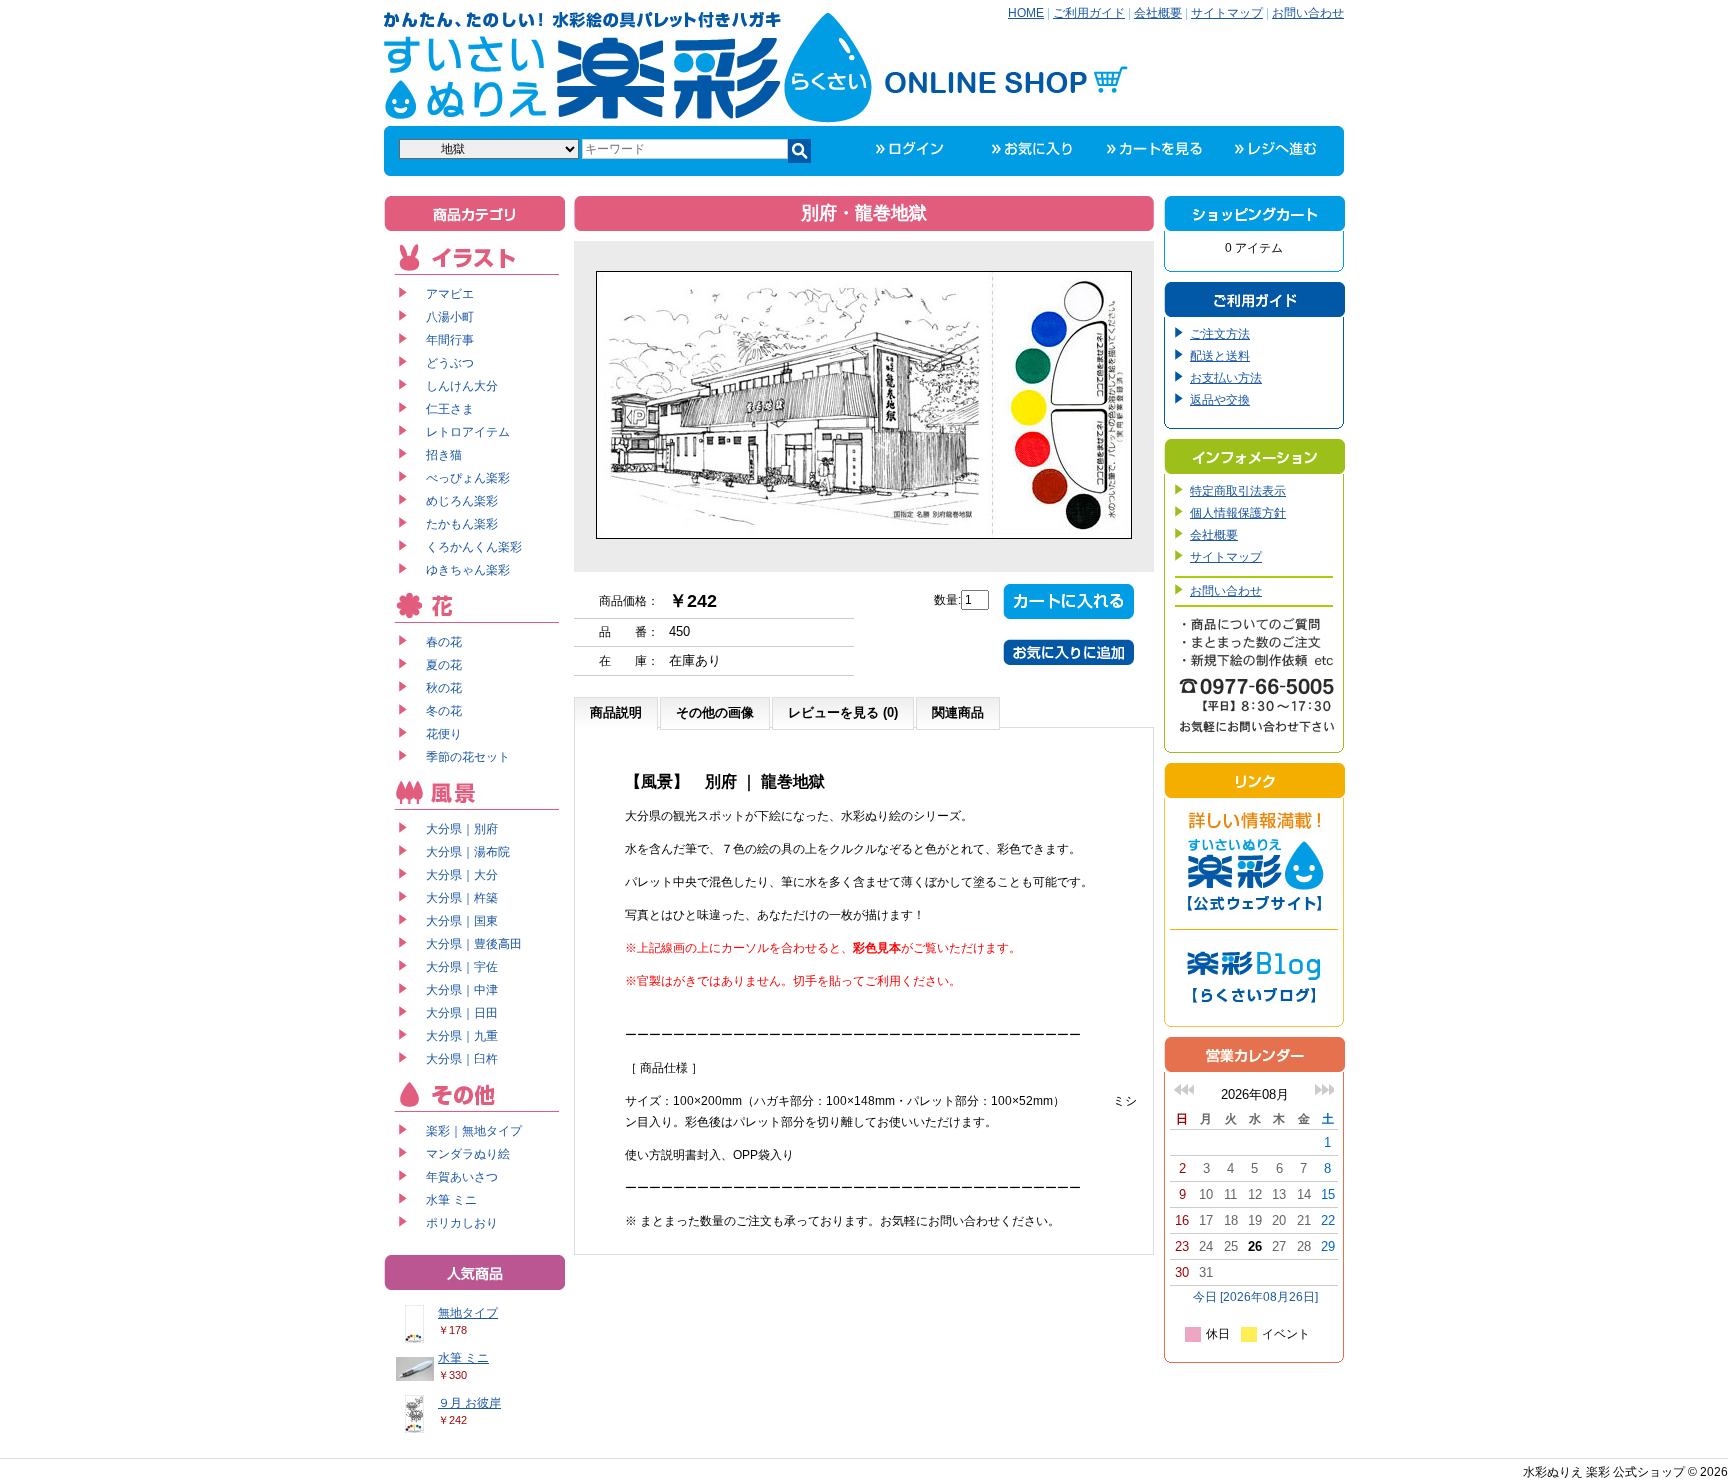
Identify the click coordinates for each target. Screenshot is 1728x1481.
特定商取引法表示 (1238, 491)
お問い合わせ (1308, 13)
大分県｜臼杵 (462, 1059)
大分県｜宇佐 (462, 967)
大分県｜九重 (462, 1036)
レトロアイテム (468, 432)
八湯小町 (450, 317)
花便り (444, 734)
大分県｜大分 (462, 875)
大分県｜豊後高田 (474, 944)
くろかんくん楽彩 (474, 547)
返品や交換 (1220, 400)
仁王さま (450, 409)
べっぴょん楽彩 (468, 478)
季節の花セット (468, 757)
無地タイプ (468, 1313)
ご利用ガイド (1089, 13)
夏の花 (444, 665)
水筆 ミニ (451, 1200)
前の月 (1184, 1089)
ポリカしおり (462, 1223)
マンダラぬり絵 (468, 1154)
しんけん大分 (462, 386)
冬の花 (444, 711)
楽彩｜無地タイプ (474, 1131)
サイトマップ (1227, 13)
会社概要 (1158, 13)
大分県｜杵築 (462, 898)
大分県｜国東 (462, 921)
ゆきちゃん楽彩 (468, 570)
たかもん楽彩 (462, 524)
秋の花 (444, 688)
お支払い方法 (1226, 378)
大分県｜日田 (462, 1013)
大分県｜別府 (462, 829)
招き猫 (444, 455)
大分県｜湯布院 (468, 852)
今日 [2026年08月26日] (1255, 1297)
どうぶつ (450, 363)
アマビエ (450, 294)
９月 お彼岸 (469, 1403)
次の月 (1324, 1089)
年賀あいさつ (462, 1177)
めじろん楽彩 (462, 501)
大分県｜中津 (462, 990)
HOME (1026, 13)
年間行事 (450, 340)
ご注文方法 (1220, 334)
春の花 (444, 642)
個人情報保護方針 (1238, 513)
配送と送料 (1220, 356)
